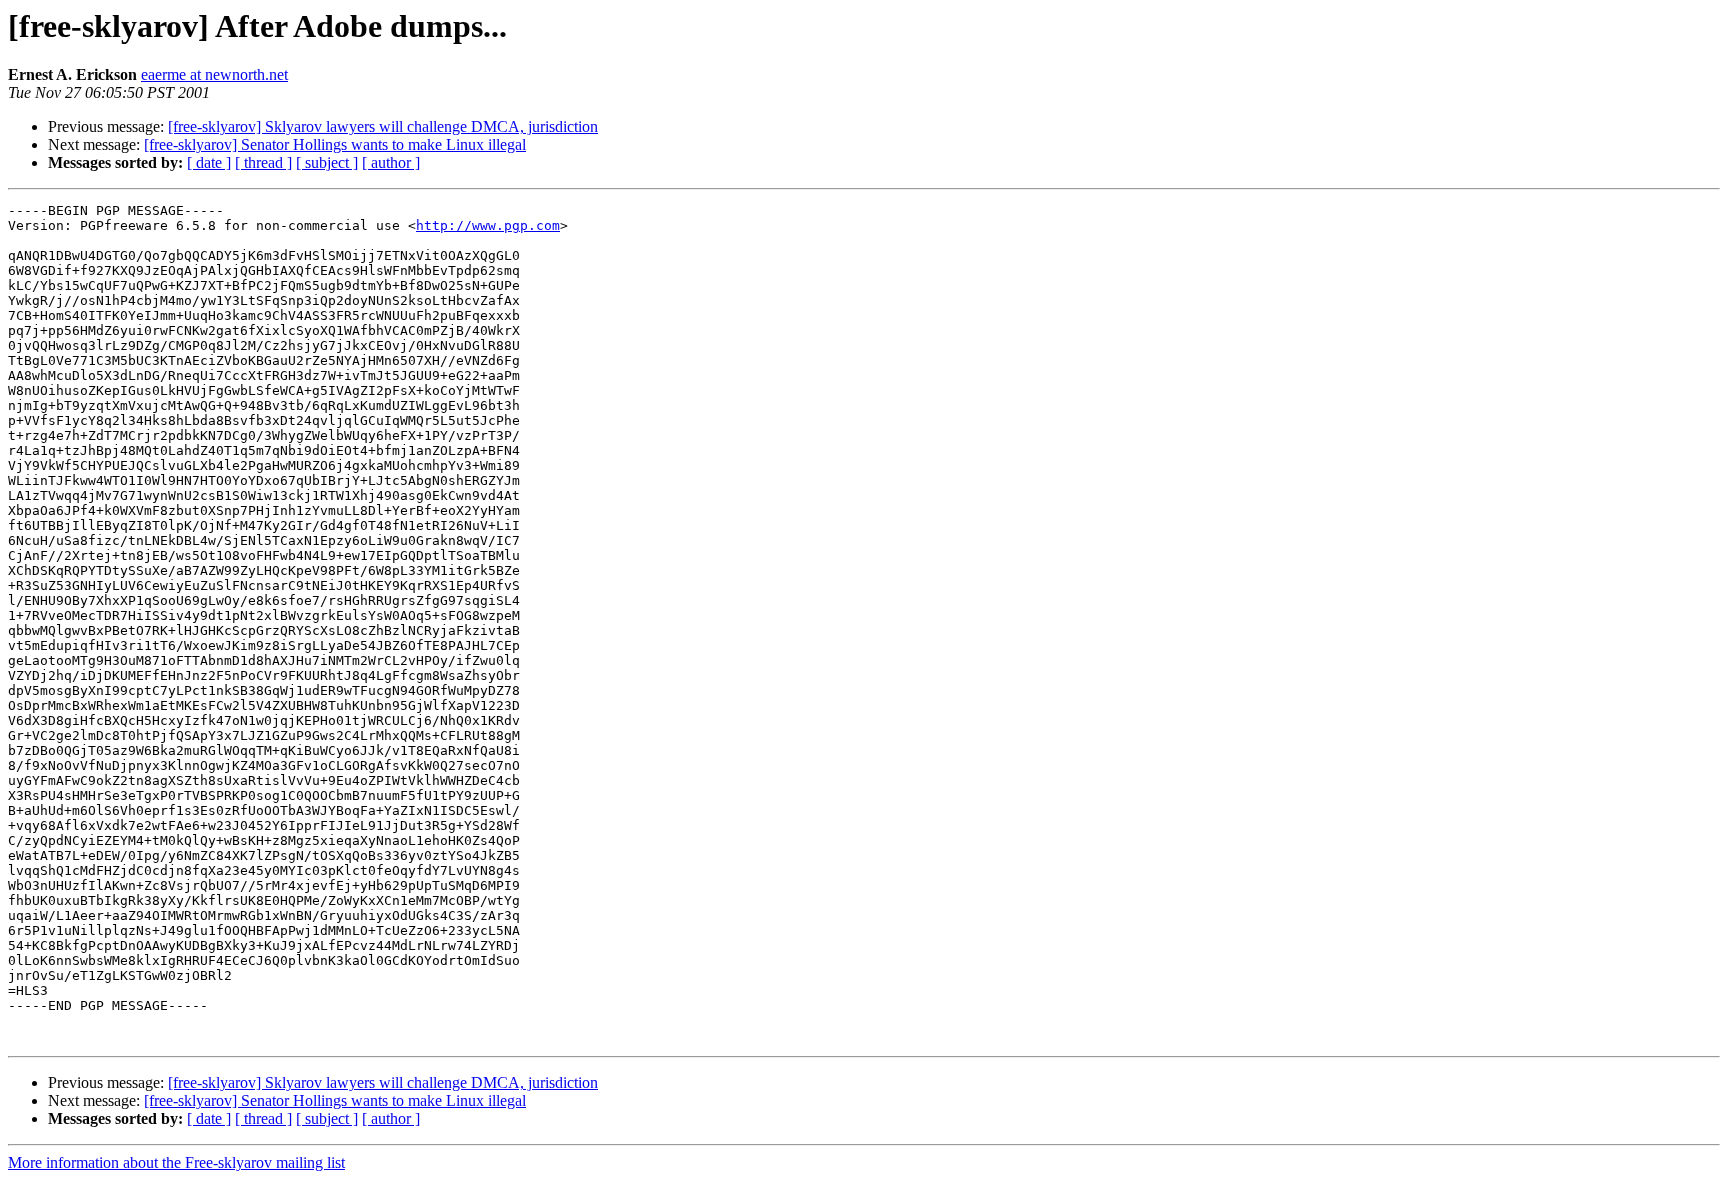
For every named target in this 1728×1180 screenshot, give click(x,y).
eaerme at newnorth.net (214, 74)
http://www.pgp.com (488, 225)
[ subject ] (327, 162)
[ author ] (391, 162)
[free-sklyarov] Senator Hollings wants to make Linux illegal (335, 144)
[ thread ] (263, 162)
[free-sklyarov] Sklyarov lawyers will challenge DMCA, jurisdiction (383, 126)
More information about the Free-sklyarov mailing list (176, 1162)
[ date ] (209, 162)
